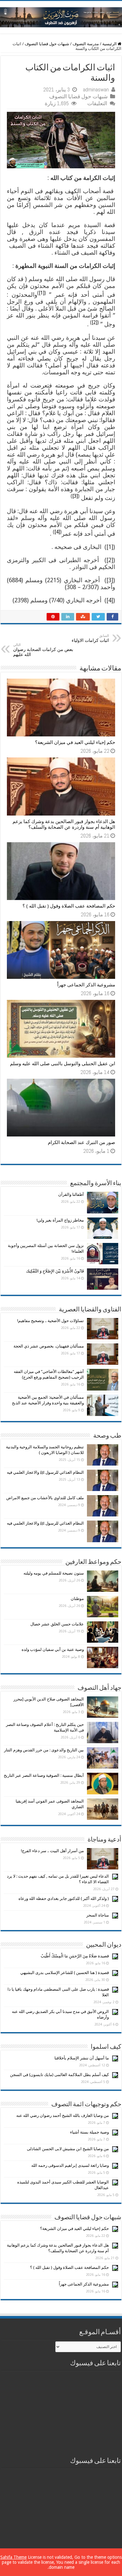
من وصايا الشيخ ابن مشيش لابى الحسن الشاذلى (68, 2149)
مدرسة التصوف (86, 44)
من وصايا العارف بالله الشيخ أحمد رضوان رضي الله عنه (63, 2115)
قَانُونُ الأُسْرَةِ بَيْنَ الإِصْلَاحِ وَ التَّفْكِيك (55, 1271)
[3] (75, 496)
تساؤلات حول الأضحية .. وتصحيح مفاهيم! (51, 1321)
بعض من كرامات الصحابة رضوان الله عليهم (43, 650)
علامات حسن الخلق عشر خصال (57, 1624)
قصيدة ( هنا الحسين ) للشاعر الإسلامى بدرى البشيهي (65, 1973)
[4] (57, 532)
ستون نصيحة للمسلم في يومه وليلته (54, 1573)
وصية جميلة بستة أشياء (89, 2132)
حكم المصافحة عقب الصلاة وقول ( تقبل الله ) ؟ (69, 906)
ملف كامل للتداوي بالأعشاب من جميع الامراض (45, 1498)
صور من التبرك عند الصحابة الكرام (81, 1142)
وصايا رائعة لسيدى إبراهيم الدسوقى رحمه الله (70, 2165)
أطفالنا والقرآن (71, 1194)
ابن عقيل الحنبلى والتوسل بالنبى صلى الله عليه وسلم (63, 1064)
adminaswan (96, 89)
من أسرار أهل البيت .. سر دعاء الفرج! (52, 1851)
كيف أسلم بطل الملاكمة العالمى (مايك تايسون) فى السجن (59, 2075)
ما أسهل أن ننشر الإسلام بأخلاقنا (82, 2058)
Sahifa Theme (13, 2557)
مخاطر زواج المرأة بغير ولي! (60, 1220)
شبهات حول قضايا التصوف (47, 44)
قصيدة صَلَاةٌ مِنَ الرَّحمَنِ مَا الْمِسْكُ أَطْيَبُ (75, 1956)
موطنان (77, 1599)
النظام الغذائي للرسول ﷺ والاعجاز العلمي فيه (45, 1472)
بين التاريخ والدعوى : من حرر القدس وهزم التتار (44, 1750)
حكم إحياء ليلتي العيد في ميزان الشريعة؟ (75, 742)
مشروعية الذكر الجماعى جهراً (86, 985)
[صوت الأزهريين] (61, 16)
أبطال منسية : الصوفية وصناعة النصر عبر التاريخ (44, 1775)
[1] (42, 293)
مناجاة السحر (98, 1915)
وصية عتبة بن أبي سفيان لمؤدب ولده (53, 1649)
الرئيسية (110, 44)
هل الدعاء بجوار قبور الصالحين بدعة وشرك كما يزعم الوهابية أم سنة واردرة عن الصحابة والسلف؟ (64, 824)
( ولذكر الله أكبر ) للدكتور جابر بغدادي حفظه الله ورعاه (64, 1898)
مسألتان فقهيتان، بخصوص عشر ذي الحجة (49, 1346)
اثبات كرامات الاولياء (90, 638)
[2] (94, 322)
